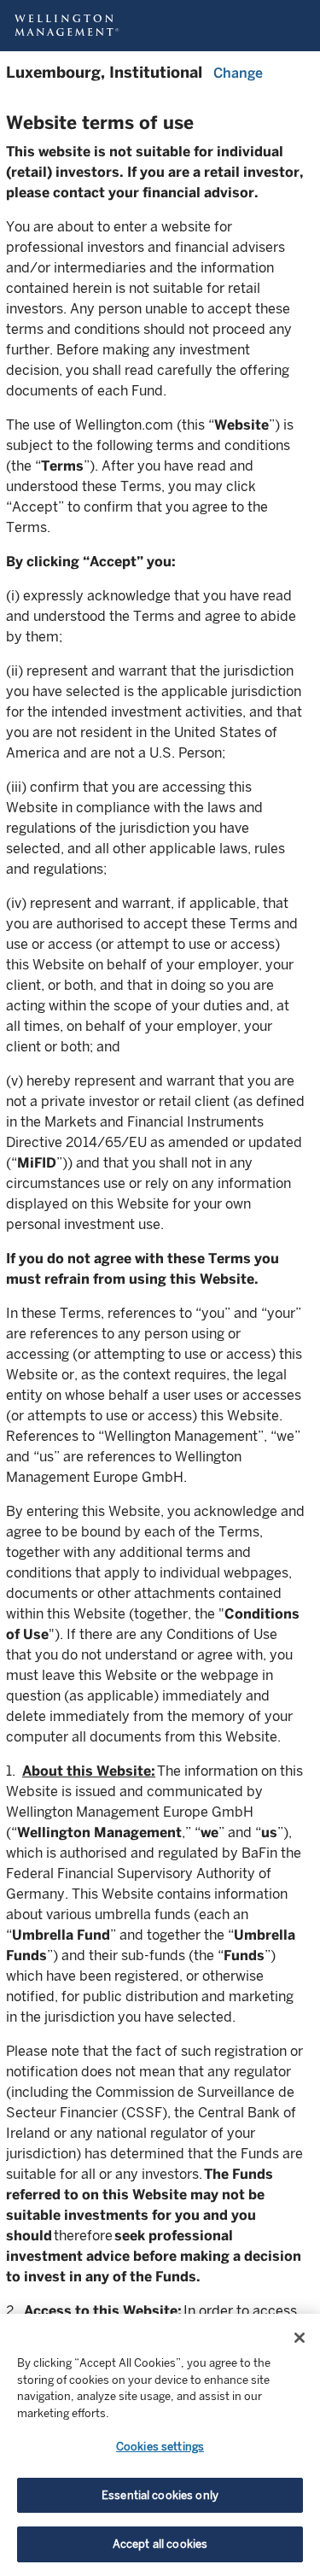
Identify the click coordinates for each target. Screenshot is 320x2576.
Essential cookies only (160, 2495)
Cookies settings (160, 2447)
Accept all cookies (160, 2544)
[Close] (300, 2338)
